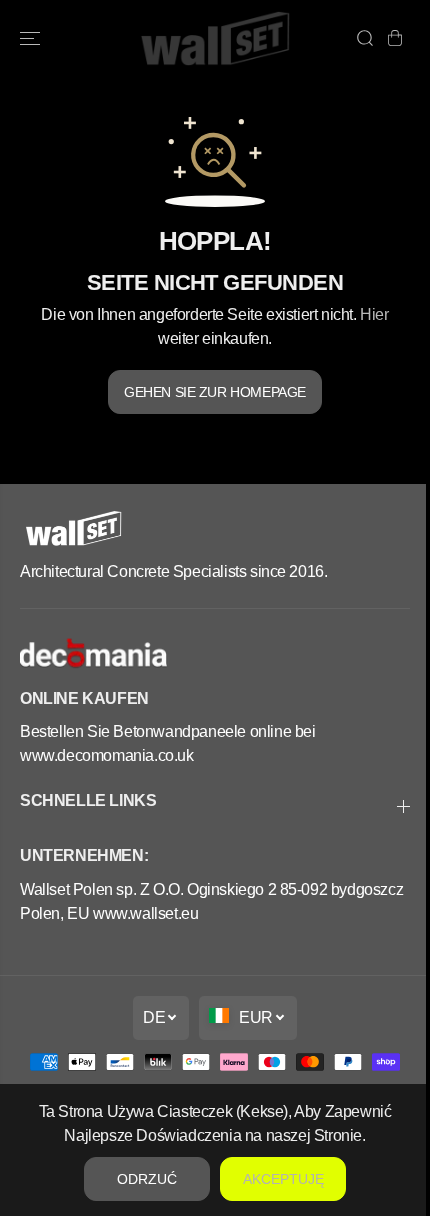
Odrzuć (142, 1179)
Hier (374, 314)
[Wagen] (395, 38)
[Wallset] (215, 38)
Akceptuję (278, 1179)
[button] (32, 38)
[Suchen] (365, 38)
